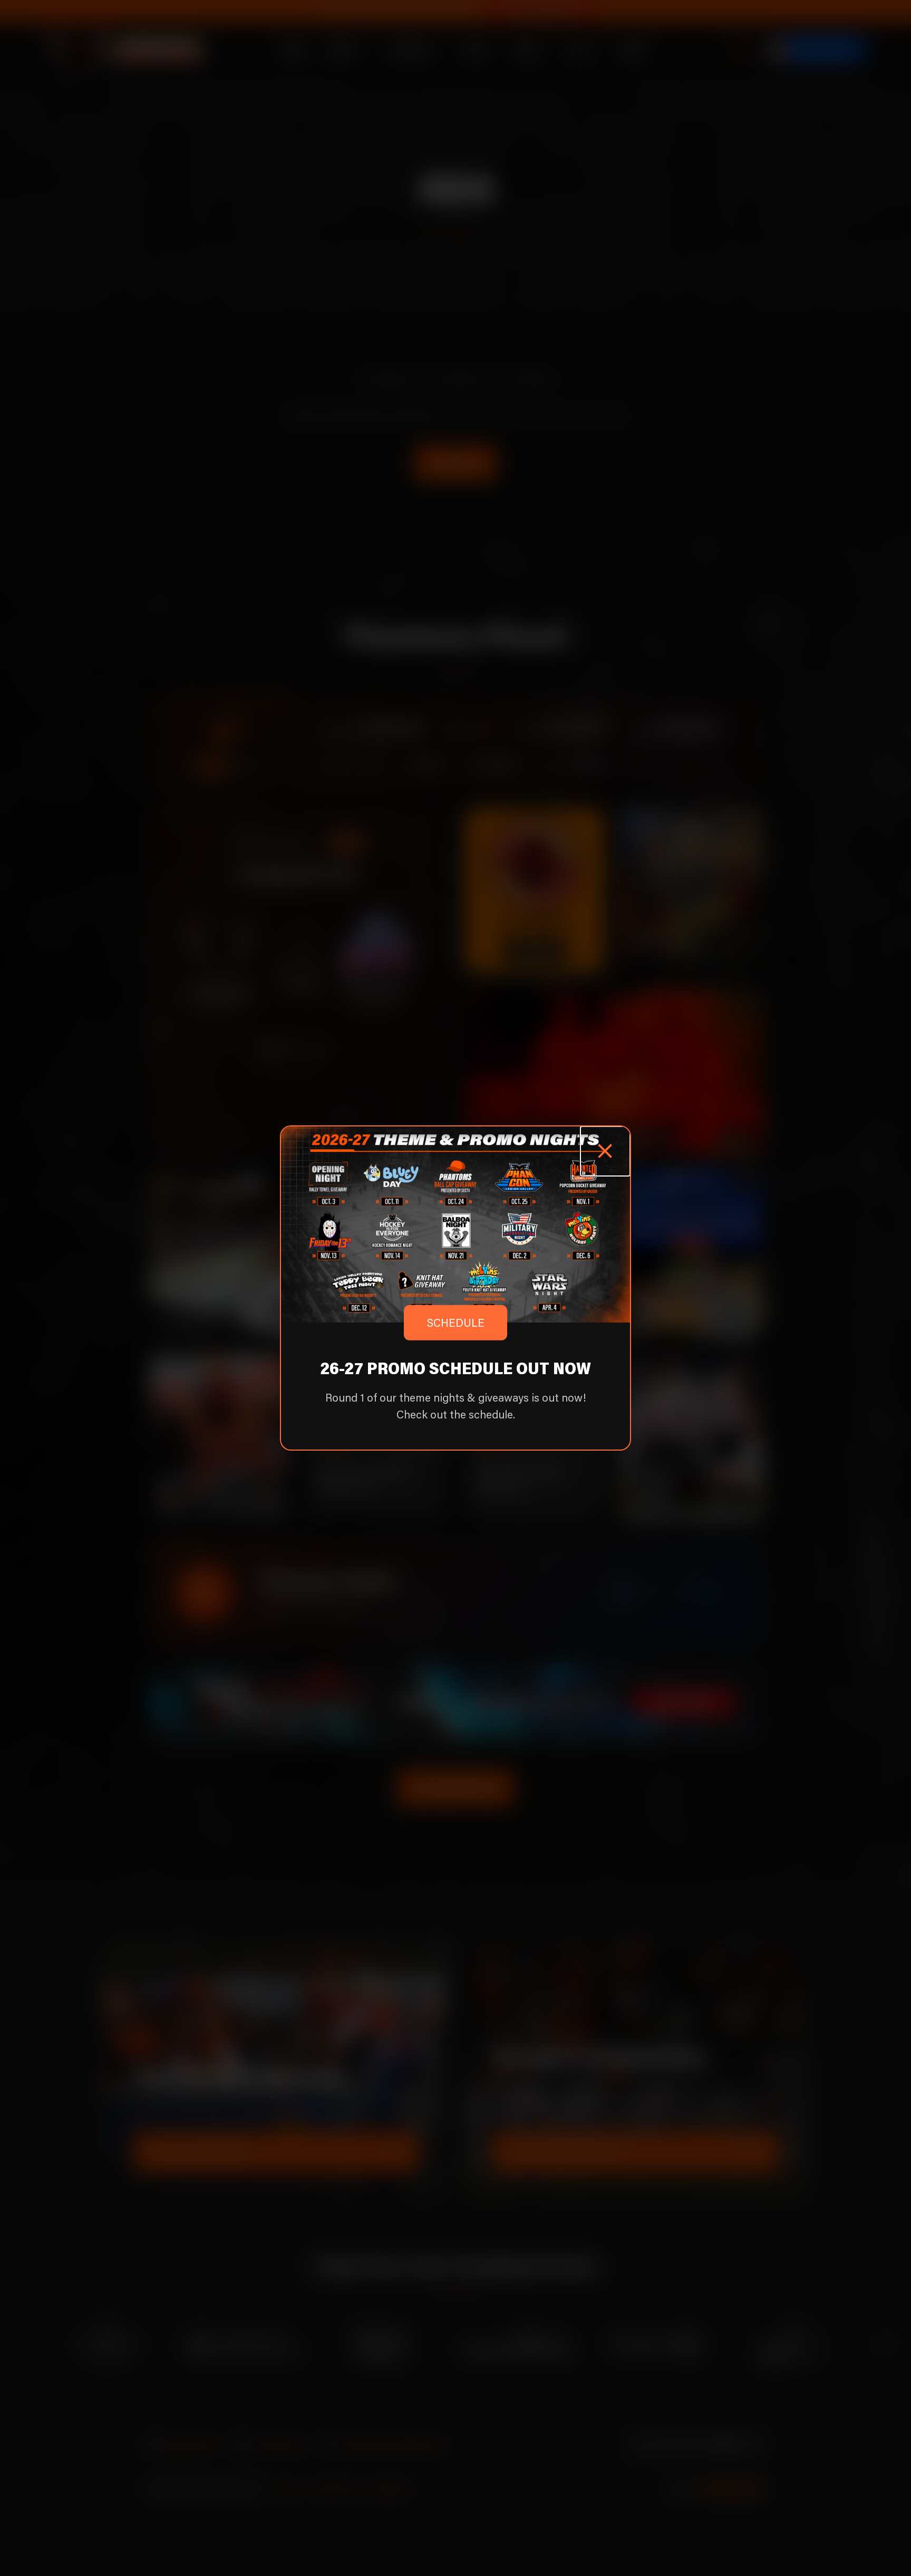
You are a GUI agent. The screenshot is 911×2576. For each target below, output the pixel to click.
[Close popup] (605, 1151)
